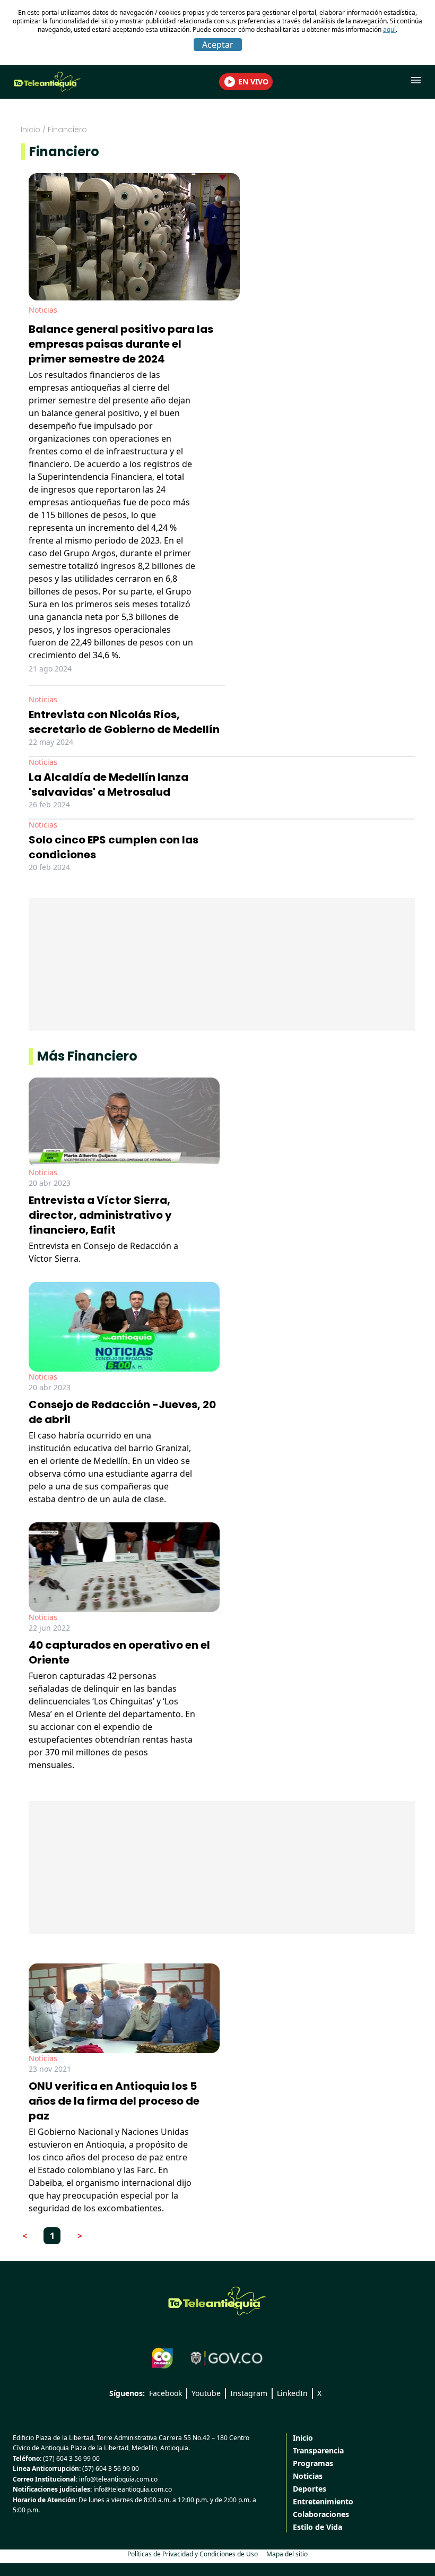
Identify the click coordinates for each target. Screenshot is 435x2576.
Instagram (249, 2393)
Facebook (166, 2393)
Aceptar (218, 45)
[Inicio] (217, 2301)
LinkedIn (292, 2393)
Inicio (31, 130)
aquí (389, 29)
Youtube (206, 2393)
